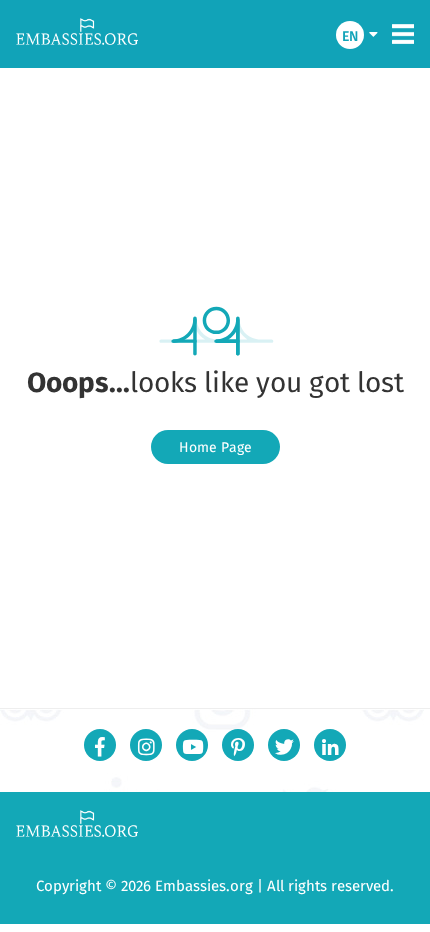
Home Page (215, 447)
